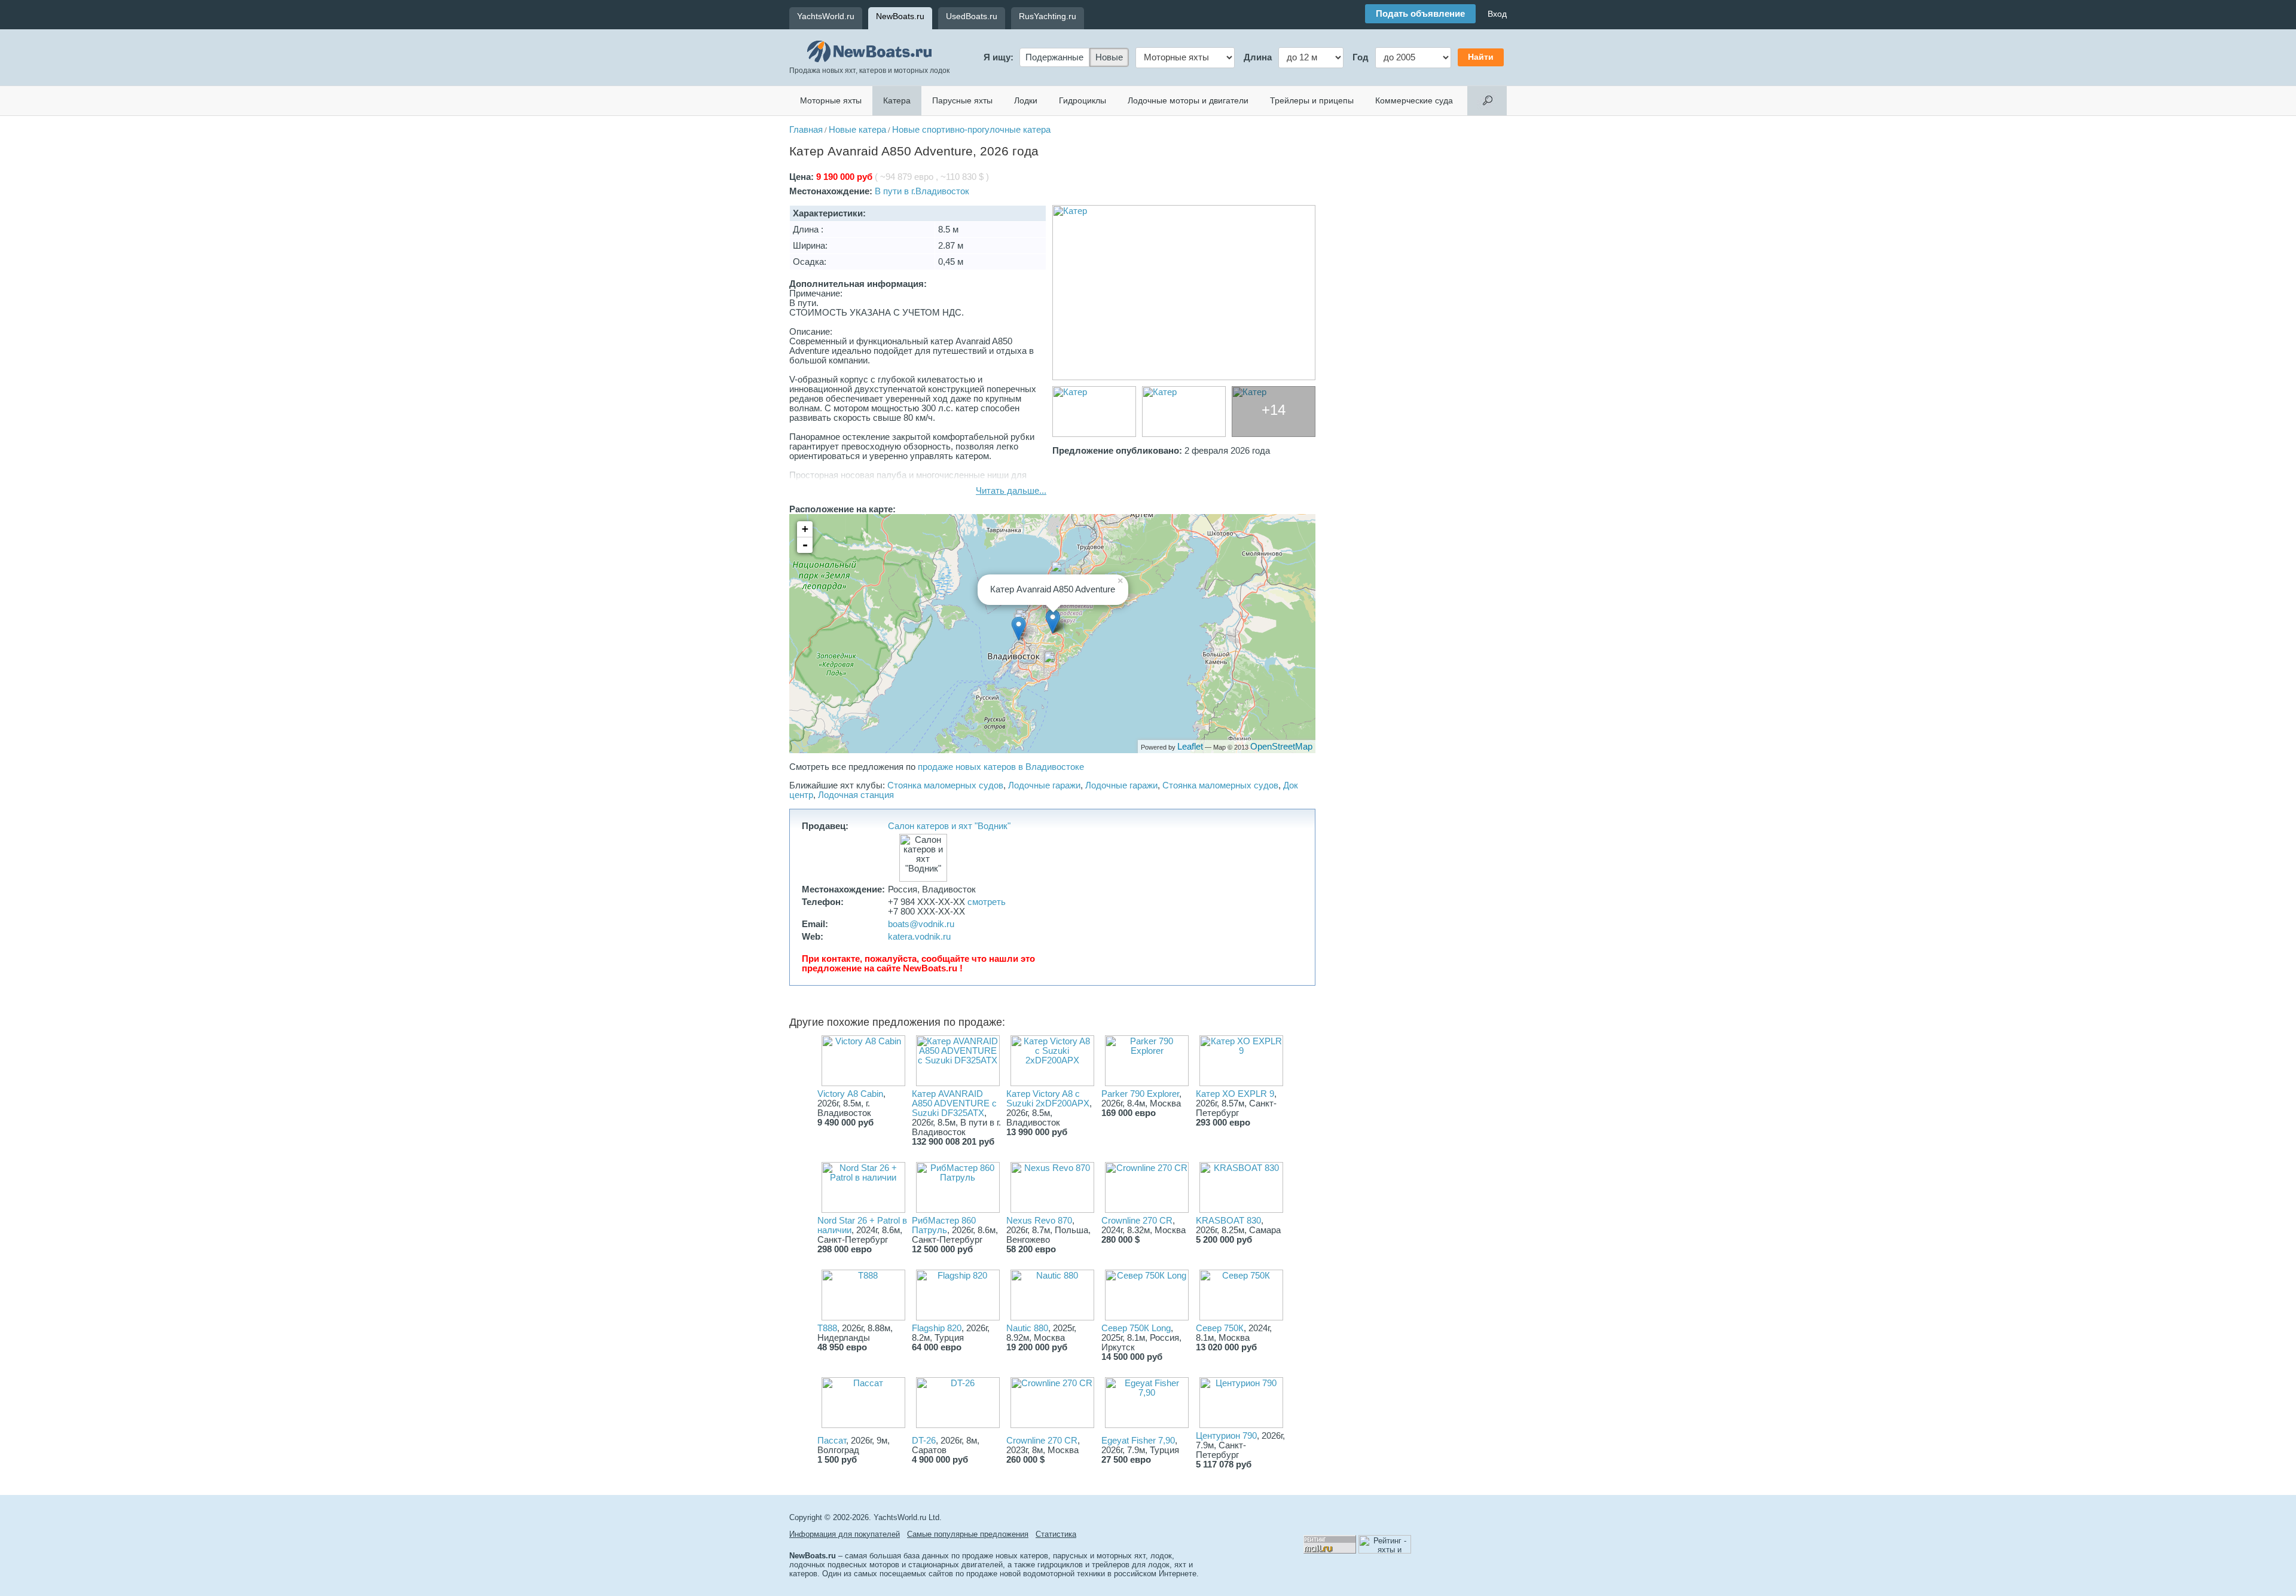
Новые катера (857, 130)
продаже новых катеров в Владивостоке (1001, 767)
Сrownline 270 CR (1042, 1441)
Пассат (832, 1441)
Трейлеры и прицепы (1312, 100)
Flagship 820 (937, 1328)
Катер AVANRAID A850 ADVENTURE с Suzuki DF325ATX (954, 1103)
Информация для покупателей (845, 1534)
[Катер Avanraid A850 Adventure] (1184, 293)
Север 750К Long (1136, 1328)
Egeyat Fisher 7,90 (1138, 1441)
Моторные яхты (831, 100)
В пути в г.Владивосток (922, 191)
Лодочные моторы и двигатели (1188, 100)
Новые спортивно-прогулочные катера (971, 130)
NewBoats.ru (900, 16)
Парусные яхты (962, 100)
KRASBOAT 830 (1228, 1221)
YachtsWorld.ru (826, 16)
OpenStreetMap (1281, 747)
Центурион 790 (1226, 1436)
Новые (1109, 57)
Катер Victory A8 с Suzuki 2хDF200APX (1048, 1099)
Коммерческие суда (1414, 100)
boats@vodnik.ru (921, 924)
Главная (806, 130)
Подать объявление (1420, 14)
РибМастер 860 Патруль (944, 1225)
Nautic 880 (1027, 1328)
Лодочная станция (856, 795)
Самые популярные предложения (968, 1534)
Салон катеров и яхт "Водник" (949, 826)
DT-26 (924, 1441)
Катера (897, 100)
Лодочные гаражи (1044, 785)
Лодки (1026, 100)
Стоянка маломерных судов (945, 785)
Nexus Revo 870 (1039, 1221)
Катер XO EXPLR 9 (1235, 1094)
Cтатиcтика (1056, 1534)
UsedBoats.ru (972, 16)
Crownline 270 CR (1137, 1221)
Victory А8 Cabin (850, 1094)
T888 (827, 1328)
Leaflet (1190, 747)
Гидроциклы (1083, 100)
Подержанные (1054, 57)
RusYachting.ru (1048, 16)
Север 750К (1220, 1328)
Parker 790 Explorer (1140, 1094)
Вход (1497, 14)
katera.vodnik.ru (919, 937)
